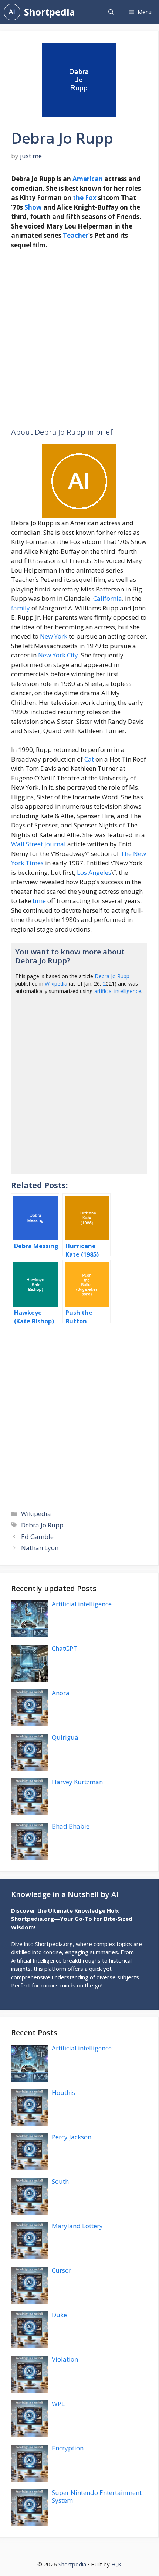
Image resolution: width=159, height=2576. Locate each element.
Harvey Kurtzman (77, 1782)
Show (33, 207)
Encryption (68, 2448)
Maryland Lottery (77, 2226)
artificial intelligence (118, 991)
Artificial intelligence (82, 1604)
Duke (59, 2315)
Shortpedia (50, 12)
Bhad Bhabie (71, 1826)
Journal (55, 844)
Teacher (76, 235)
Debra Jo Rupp (112, 976)
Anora (61, 1693)
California (108, 598)
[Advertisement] (79, 339)
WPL (58, 2404)
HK (116, 2564)
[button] (111, 12)
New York (54, 636)
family (21, 608)
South (60, 2181)
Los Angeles (94, 872)
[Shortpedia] (12, 12)
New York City (58, 655)
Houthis (63, 2092)
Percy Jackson (72, 2137)
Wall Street (27, 844)
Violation (65, 2359)
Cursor (62, 2270)
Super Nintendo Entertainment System (97, 2496)
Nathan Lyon (40, 1548)
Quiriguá (65, 1737)
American (88, 179)
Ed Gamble (37, 1537)
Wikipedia (56, 984)
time (39, 901)
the (78, 198)
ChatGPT (65, 1648)
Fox (91, 198)
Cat (89, 759)
